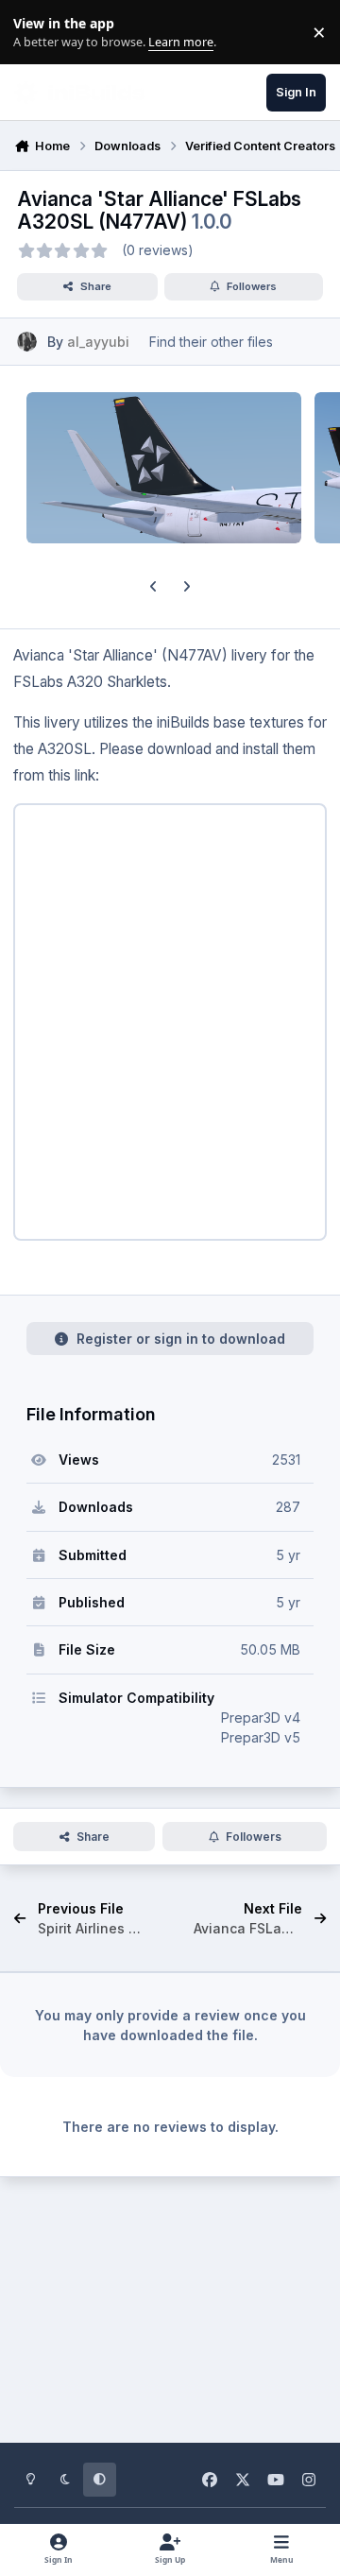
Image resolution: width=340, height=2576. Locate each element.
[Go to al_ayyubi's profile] (27, 342)
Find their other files (211, 342)
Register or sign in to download (181, 1339)
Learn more (36, 33)
